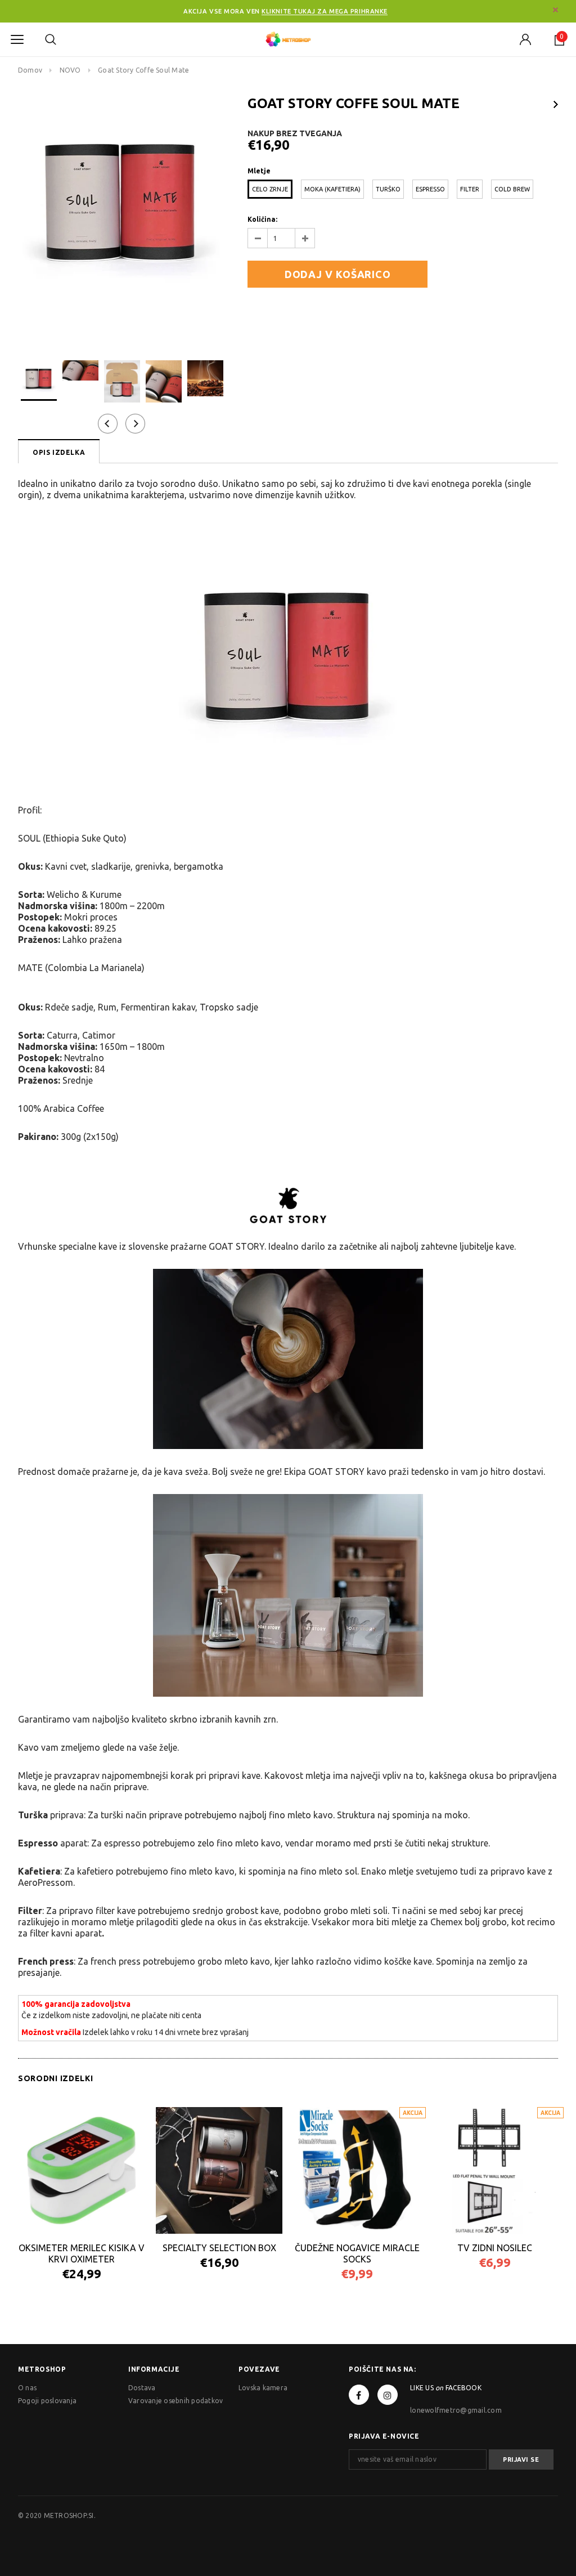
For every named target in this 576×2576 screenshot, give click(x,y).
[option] (121, 199)
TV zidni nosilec (495, 2248)
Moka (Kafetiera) (332, 189)
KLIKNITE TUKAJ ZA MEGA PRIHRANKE (325, 11)
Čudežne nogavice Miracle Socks (357, 2253)
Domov (30, 70)
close (555, 10)
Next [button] (135, 424)
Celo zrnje (270, 189)
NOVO (70, 70)
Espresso (430, 189)
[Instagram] (388, 2395)
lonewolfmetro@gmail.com (456, 2410)
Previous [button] (108, 424)
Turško (388, 189)
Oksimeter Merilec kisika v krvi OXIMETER (82, 2253)
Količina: (262, 219)
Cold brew (512, 189)
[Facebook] (359, 2395)
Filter (470, 189)
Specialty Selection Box (219, 2248)
